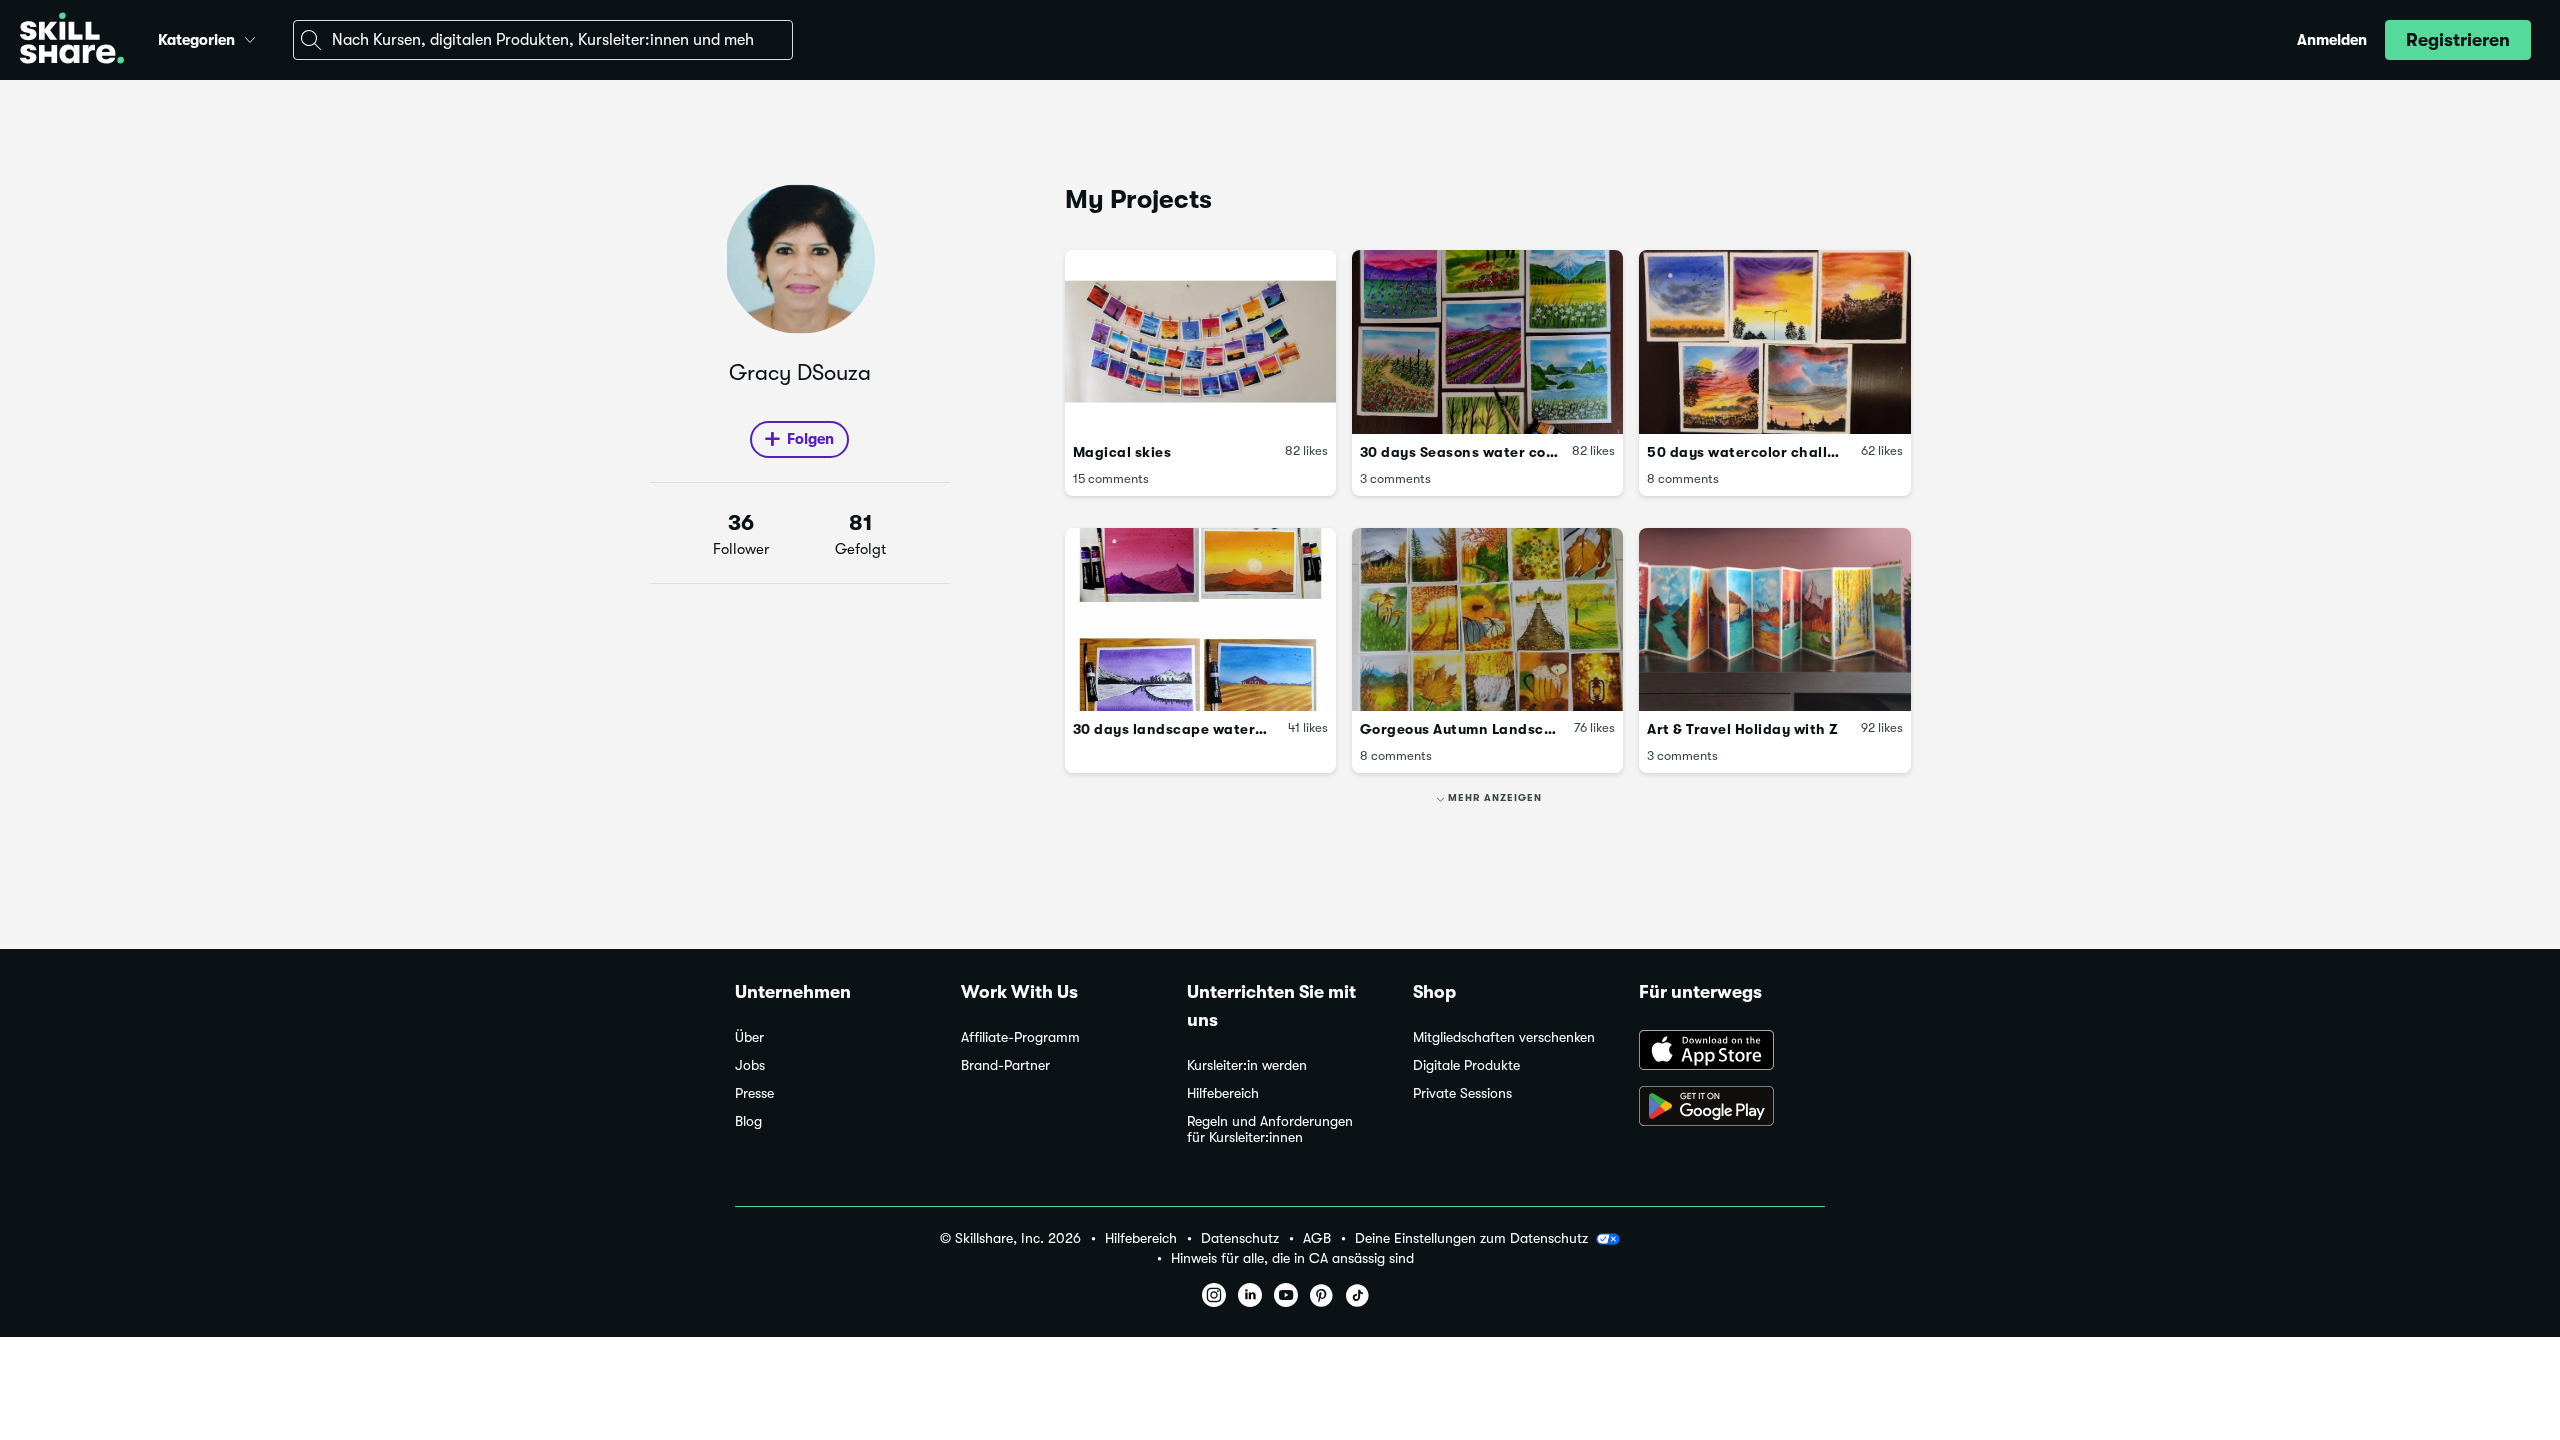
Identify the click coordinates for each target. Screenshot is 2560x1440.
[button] (250, 37)
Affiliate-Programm (1020, 1037)
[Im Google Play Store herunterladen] (1732, 1108)
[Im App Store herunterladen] (1732, 1052)
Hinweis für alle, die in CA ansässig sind (1292, 1258)
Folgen (810, 439)
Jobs (750, 1065)
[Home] (72, 40)
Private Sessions (1462, 1093)
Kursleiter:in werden (1247, 1065)
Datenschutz (1240, 1238)
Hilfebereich (1223, 1093)
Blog (748, 1121)
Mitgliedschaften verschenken (1504, 1037)
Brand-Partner (1005, 1065)
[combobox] (543, 40)
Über (749, 1037)
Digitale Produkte (1466, 1065)
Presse (754, 1093)
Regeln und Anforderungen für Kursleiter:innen (1270, 1129)
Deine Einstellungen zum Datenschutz (1471, 1238)
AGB (1317, 1238)
